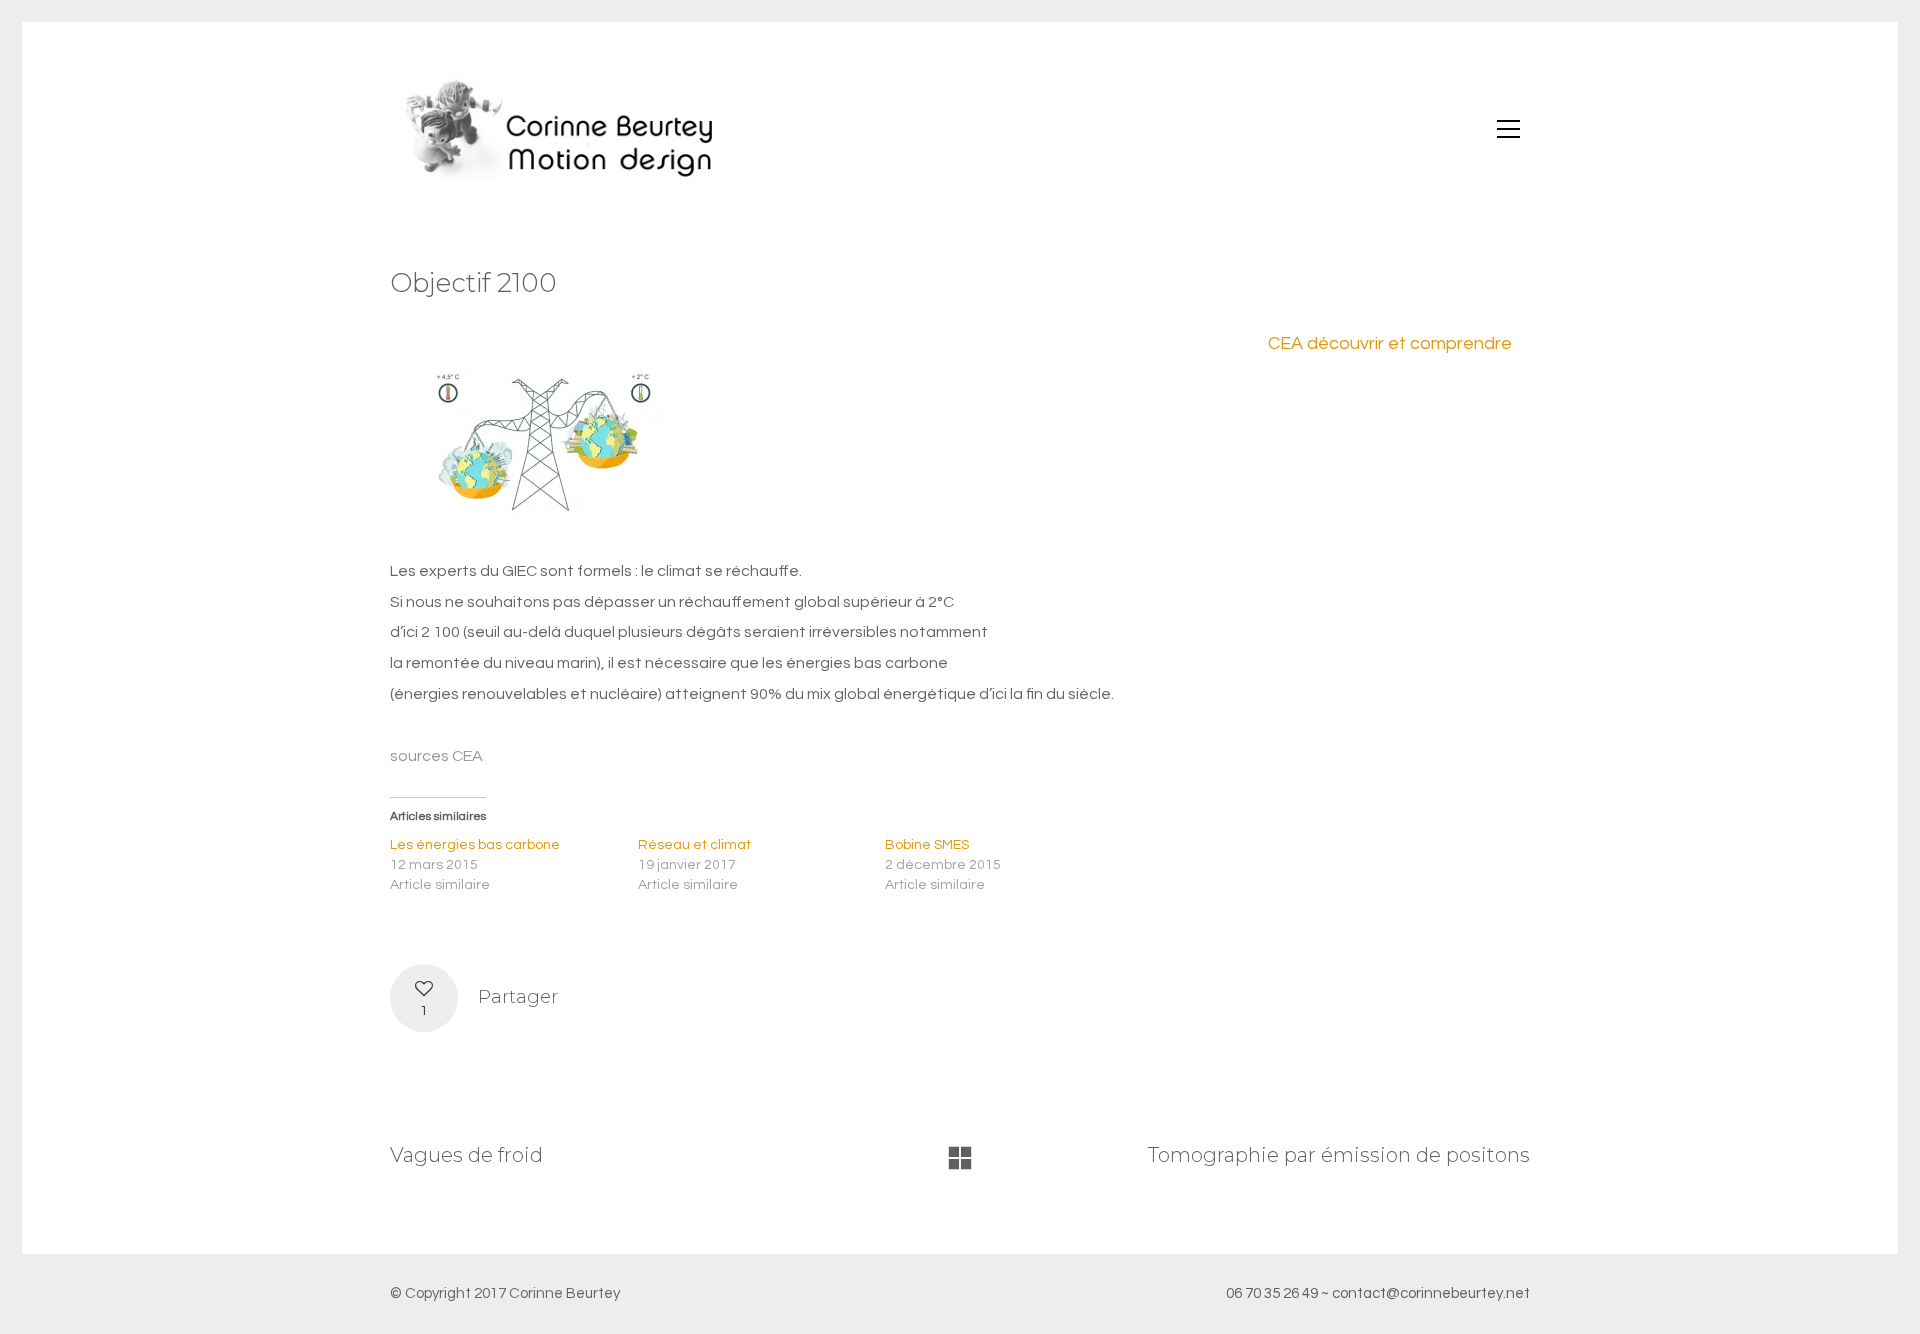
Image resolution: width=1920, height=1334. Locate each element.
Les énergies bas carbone (475, 845)
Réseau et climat (694, 845)
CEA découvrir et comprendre (1390, 343)
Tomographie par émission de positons (1339, 1155)
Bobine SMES (927, 845)
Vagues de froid (466, 1155)
